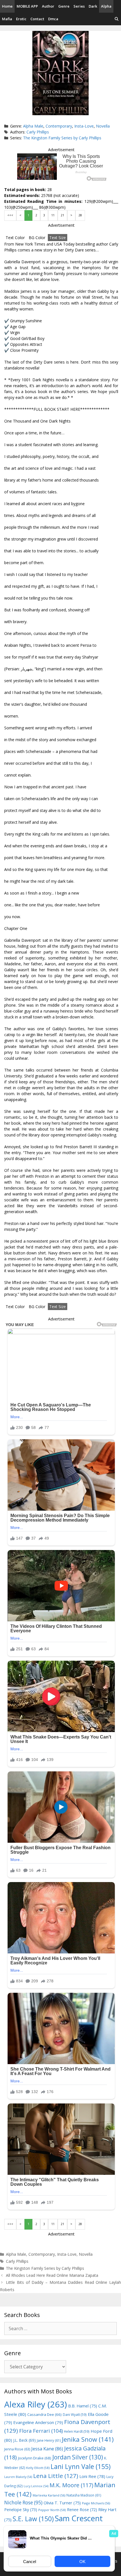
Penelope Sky (21, 2510)
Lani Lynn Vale (81, 2466)
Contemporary (59, 126)
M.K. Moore (71, 2485)
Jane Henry (49, 2440)
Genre (64, 6)
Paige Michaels (96, 2503)
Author (48, 6)
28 (80, 215)
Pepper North (52, 2510)
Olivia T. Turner (62, 2503)
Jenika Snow (88, 2439)
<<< (10, 215)
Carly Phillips (38, 132)
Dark (93, 6)
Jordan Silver (78, 2457)
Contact (37, 19)
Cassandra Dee (44, 2414)
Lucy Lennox (36, 2486)
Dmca (53, 19)
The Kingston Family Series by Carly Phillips (62, 138)
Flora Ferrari (41, 2431)
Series (79, 6)
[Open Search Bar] (117, 19)
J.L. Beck (24, 2440)
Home (7, 6)
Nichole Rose (23, 2503)
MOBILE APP (27, 6)
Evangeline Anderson (38, 2422)
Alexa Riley (36, 2404)
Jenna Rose (17, 2449)
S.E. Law (33, 2519)
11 (53, 215)
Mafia (7, 19)
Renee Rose (82, 2510)
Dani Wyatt (75, 2414)
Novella (103, 126)
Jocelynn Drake (35, 2458)
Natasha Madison (84, 2495)
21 (62, 215)
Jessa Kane (47, 2449)
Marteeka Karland (49, 2495)
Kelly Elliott (38, 2468)
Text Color (15, 238)
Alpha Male (33, 126)
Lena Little (56, 2476)
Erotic (21, 19)
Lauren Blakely (18, 2477)
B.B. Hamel (83, 2406)
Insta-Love (84, 126)
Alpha (106, 6)
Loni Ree (92, 2476)
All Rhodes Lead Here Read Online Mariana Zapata (52, 2275)
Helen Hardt (77, 2431)
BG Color (37, 238)
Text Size (58, 238)
